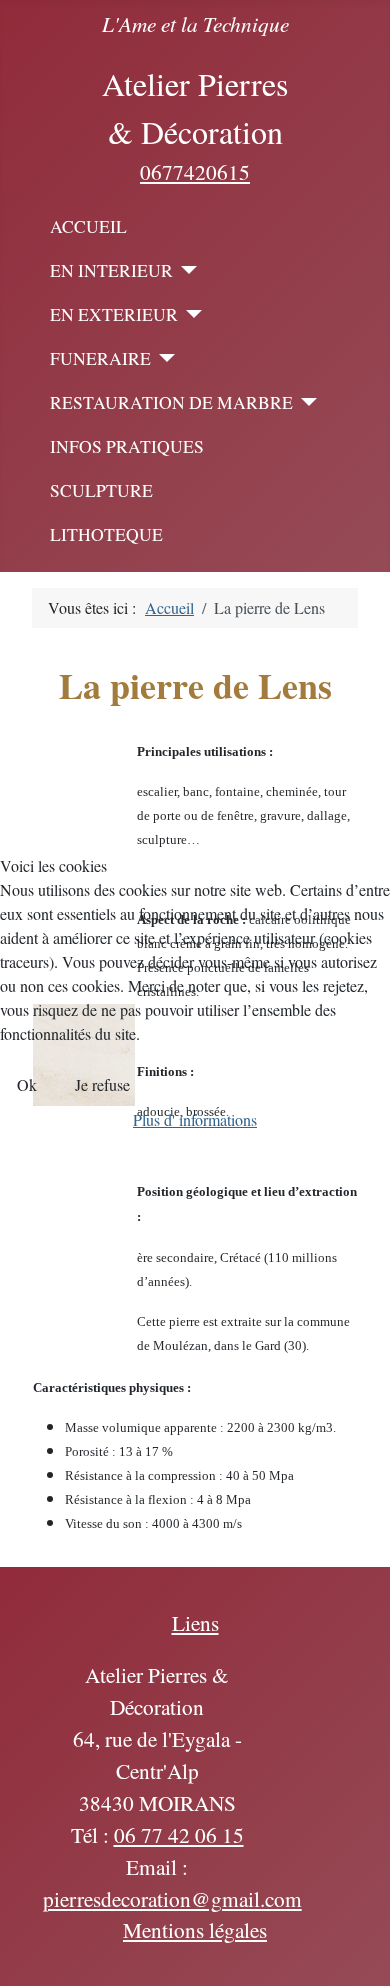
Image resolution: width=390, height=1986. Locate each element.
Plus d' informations (195, 1119)
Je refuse (102, 1084)
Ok (27, 1084)
